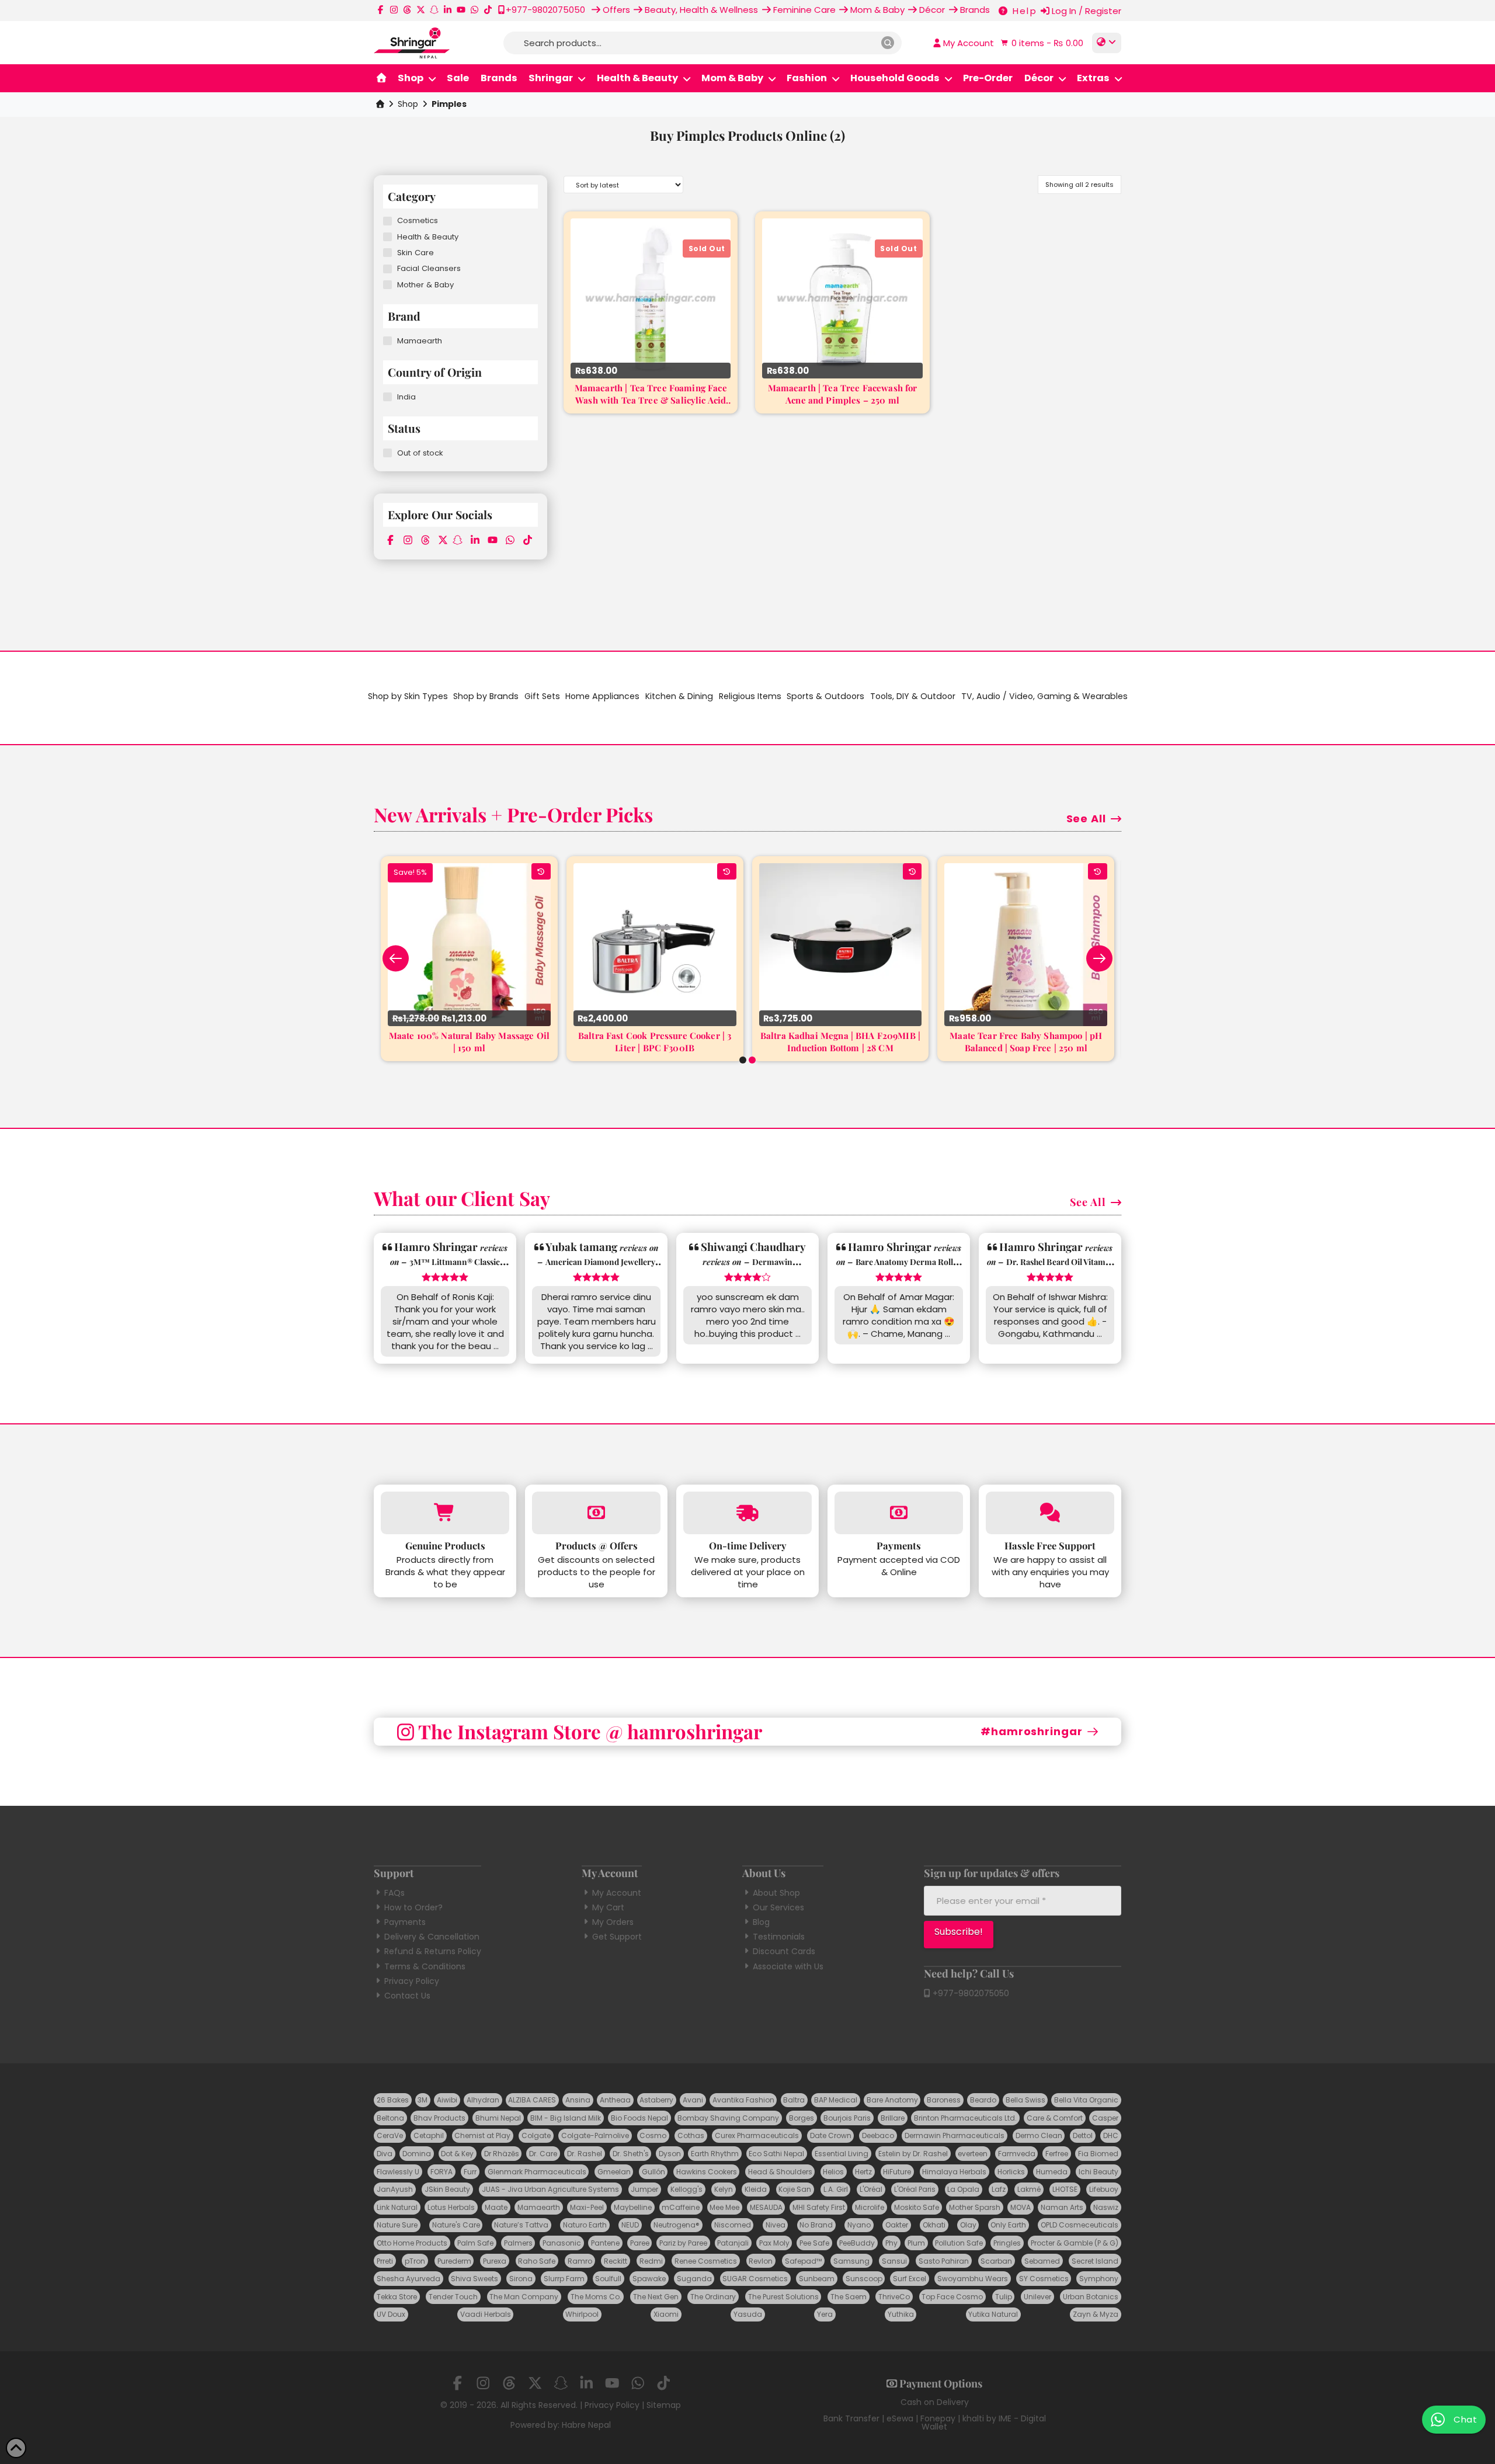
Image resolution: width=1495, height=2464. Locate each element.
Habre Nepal (586, 2425)
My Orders (613, 1922)
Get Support (617, 1937)
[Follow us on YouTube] (461, 10)
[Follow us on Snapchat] (434, 10)
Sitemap (664, 2405)
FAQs (394, 1893)
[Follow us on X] (421, 10)
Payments (405, 1922)
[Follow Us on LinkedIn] (448, 10)
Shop (408, 104)
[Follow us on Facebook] (380, 10)
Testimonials (779, 1937)
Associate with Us (788, 1966)
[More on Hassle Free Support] (1050, 1513)
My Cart (608, 1907)
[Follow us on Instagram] (394, 10)
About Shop (776, 1893)
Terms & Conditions (425, 1966)
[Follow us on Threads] (407, 10)
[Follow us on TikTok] (488, 10)
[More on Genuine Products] (445, 1513)
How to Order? (413, 1907)
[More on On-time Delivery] (747, 1513)
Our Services (778, 1907)
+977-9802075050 (970, 1993)
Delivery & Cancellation (432, 1937)
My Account (617, 1893)
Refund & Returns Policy (433, 1951)
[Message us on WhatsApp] (474, 10)
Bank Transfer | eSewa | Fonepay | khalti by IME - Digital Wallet (935, 2423)
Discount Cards (784, 1951)
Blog (761, 1922)
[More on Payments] (899, 1513)
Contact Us (407, 1996)
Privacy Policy (412, 1981)
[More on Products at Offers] (596, 1513)
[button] (1041, 43)
